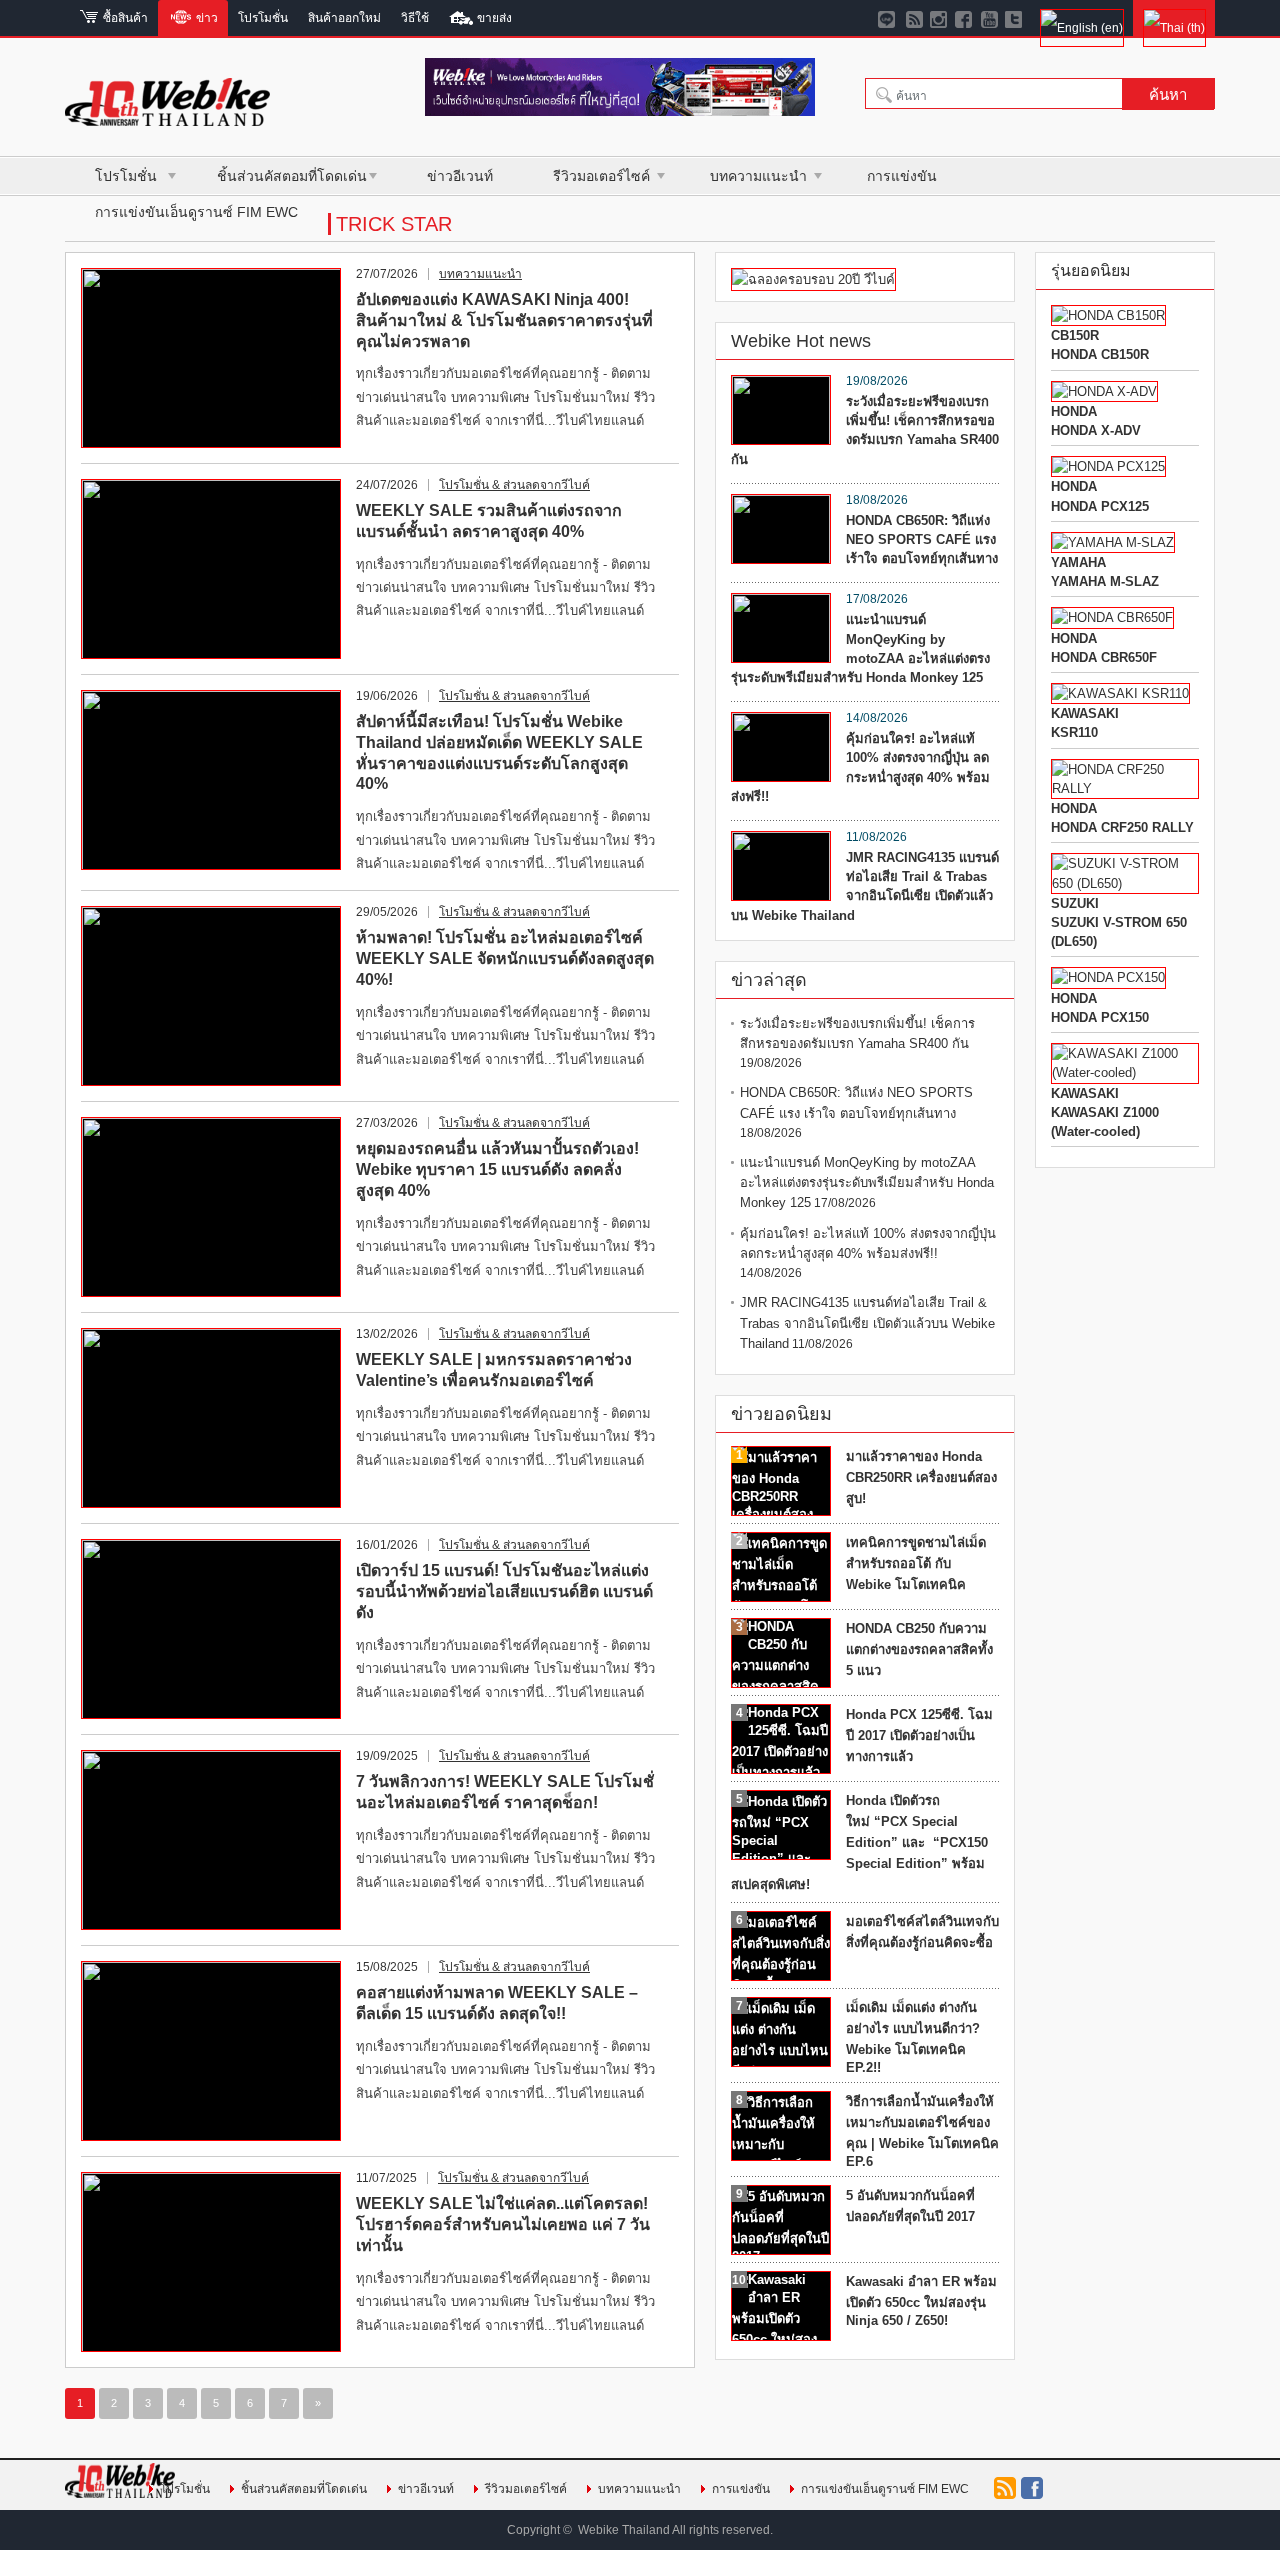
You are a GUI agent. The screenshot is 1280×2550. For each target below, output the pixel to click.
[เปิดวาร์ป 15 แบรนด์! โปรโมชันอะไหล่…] (211, 1629)
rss (1005, 2488)
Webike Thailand (624, 2530)
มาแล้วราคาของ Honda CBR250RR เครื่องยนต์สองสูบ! (921, 1477)
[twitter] (1014, 18)
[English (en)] (1081, 18)
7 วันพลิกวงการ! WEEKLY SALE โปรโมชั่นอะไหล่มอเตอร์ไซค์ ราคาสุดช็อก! (505, 1792)
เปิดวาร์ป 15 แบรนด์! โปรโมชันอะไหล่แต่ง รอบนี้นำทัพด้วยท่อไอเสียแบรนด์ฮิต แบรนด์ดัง (504, 1591)
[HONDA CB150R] (1108, 315)
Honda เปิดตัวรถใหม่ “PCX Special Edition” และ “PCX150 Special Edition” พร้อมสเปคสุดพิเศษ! (859, 1842)
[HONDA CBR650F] (1112, 617)
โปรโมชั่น (126, 176)
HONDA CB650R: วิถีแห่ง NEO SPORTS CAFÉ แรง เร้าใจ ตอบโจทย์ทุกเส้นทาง (922, 539)
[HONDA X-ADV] (1104, 391)
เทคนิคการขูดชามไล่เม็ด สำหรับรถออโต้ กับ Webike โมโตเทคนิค (916, 1563)
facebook (1032, 2488)
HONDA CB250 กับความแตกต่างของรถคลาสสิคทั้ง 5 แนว (919, 1649)
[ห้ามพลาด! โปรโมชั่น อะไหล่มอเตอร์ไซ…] (211, 996)
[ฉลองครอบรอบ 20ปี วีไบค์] (813, 279)
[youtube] (989, 18)
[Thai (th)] (1174, 18)
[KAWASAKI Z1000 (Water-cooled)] (1125, 1072)
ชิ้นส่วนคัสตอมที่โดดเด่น (292, 176)
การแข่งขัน (902, 176)
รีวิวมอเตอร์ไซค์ (601, 176)
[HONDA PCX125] (1108, 466)
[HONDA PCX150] (1108, 977)
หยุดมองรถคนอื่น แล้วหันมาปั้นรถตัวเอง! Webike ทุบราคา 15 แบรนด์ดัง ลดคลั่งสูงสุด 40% (497, 1169)
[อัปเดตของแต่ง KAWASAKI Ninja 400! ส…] (211, 358)
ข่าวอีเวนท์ (460, 176)
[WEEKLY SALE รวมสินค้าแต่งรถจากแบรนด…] (211, 569)
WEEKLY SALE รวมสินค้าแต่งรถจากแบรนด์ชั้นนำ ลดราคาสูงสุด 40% (489, 521)
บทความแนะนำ (758, 176)
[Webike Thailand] (167, 117)
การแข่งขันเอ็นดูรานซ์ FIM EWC (196, 212)
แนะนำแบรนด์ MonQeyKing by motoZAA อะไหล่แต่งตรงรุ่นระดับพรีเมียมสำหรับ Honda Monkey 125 (860, 648)
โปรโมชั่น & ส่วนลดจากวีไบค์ (514, 485)
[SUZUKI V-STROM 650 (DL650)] (1125, 883)
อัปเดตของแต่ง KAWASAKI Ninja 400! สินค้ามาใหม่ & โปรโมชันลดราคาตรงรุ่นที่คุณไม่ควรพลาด (504, 320)
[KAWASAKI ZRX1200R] (1120, 693)
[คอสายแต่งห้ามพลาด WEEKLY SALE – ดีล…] (211, 2051)
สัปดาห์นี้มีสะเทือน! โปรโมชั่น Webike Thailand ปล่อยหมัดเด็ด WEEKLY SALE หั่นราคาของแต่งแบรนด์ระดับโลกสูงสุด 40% (499, 752)
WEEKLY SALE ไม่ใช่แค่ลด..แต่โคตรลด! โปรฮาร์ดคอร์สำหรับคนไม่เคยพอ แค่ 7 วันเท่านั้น (503, 2224)
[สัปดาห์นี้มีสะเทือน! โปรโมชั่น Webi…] (211, 780)
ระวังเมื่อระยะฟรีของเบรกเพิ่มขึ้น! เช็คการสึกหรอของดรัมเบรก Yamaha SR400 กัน (865, 430)
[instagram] (939, 18)
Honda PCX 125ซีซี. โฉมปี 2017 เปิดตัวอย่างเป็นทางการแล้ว (919, 1735)
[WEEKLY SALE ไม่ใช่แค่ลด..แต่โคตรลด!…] (211, 2262)
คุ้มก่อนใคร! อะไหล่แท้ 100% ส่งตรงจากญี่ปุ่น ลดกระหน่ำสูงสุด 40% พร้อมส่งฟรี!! (860, 767)
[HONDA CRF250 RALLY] (1125, 788)
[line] (889, 18)
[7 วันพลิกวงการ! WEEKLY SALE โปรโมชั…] (211, 1840)
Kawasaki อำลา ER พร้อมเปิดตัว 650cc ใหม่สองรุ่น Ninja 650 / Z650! (921, 2301)
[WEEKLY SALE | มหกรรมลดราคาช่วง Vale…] (211, 1418)
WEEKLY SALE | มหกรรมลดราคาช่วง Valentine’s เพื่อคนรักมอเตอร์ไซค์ (494, 1370)
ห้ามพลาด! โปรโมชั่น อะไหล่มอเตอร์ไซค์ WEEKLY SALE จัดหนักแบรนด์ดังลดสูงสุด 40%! (505, 958)
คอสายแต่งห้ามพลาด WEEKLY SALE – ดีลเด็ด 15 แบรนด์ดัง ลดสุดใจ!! (497, 2003)
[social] (914, 18)
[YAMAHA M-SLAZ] (1113, 542)
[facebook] (964, 18)
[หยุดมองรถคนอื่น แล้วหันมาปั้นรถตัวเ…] (211, 1207)
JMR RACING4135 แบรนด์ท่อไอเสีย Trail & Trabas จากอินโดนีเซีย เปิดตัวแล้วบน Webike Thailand (865, 886)
